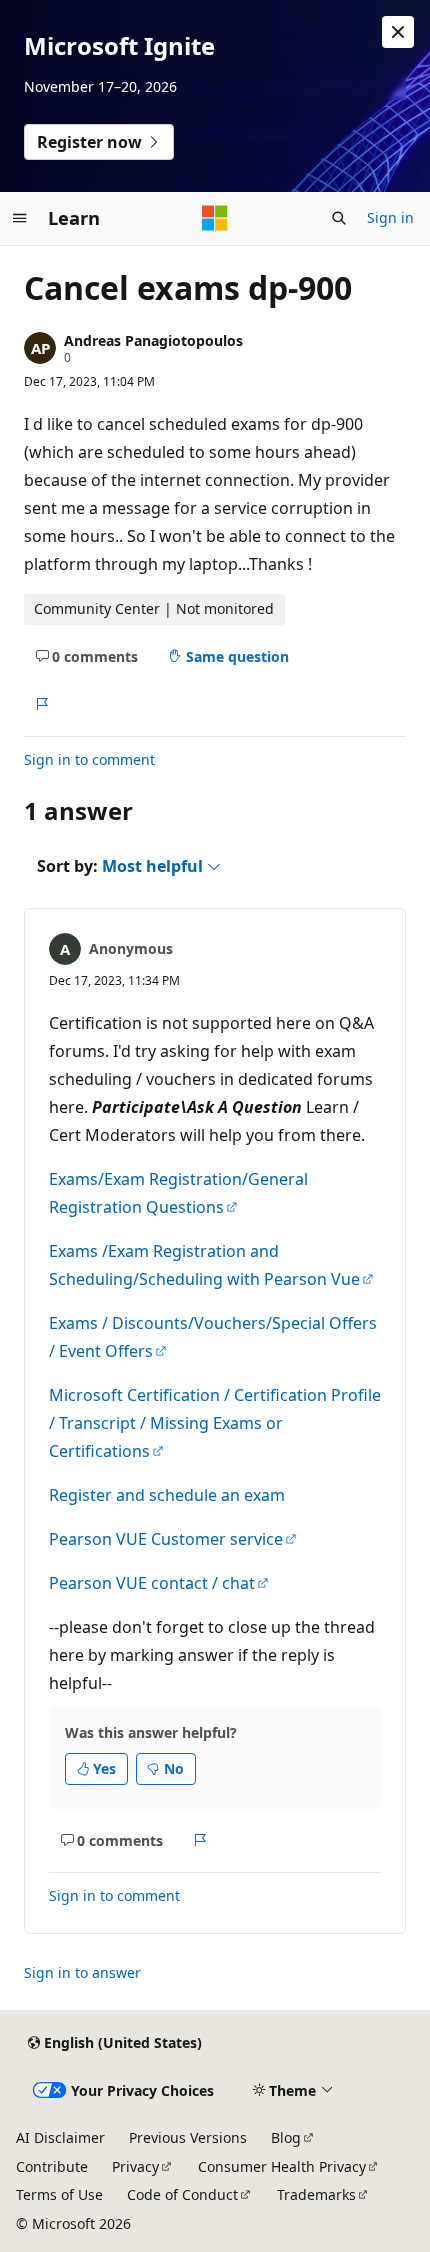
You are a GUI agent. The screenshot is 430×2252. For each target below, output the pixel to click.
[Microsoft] (215, 218)
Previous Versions (188, 2137)
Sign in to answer (82, 1972)
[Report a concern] (41, 704)
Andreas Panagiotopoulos (153, 340)
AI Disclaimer (60, 2137)
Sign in (390, 217)
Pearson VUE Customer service (166, 1539)
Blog (286, 2137)
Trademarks (316, 2194)
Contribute (52, 2166)
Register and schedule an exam (167, 1495)
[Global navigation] (20, 218)
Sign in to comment (89, 759)
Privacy (135, 2166)
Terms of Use (59, 2194)
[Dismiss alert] (398, 32)
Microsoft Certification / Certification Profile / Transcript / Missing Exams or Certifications (215, 1423)
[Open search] (339, 218)
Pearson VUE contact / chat (152, 1583)
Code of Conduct (182, 2194)
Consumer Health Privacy (282, 2166)
